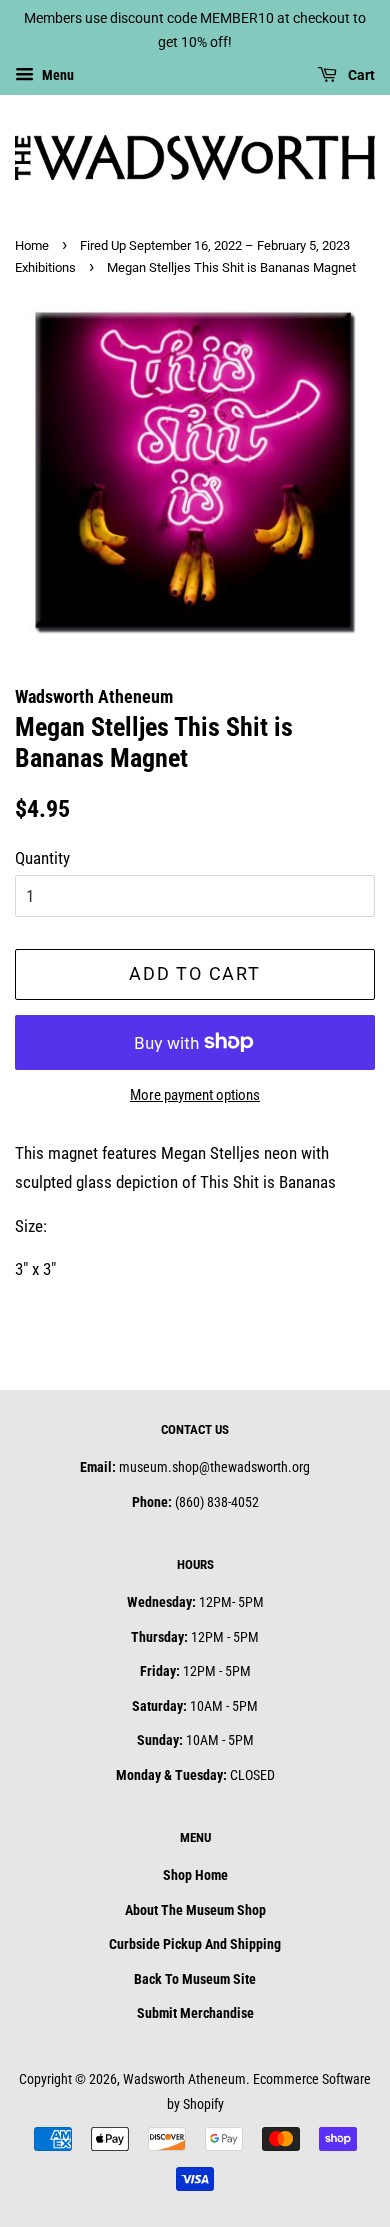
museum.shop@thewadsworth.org (214, 1467)
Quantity (42, 858)
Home (32, 245)
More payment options (195, 1095)
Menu (56, 75)
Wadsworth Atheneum (184, 2079)
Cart (360, 75)
